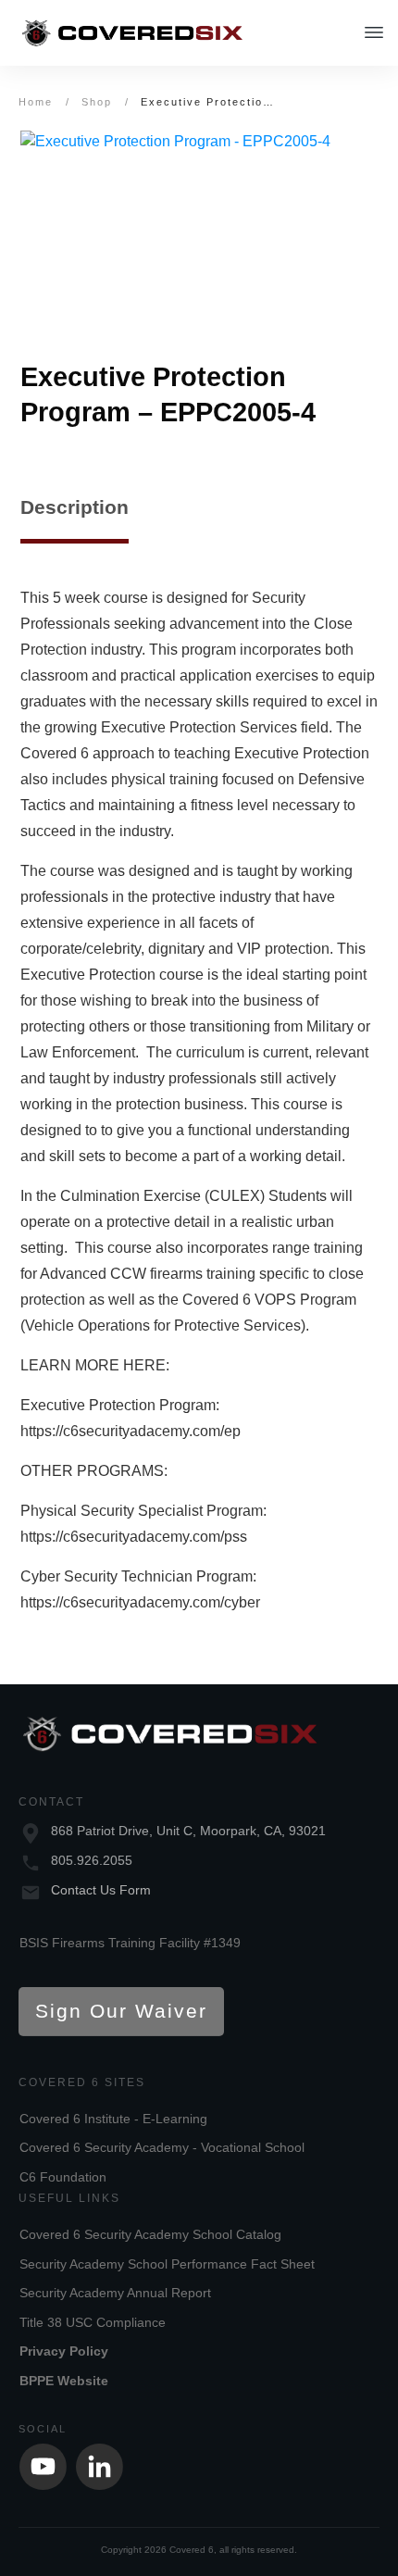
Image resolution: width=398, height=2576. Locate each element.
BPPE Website (64, 2381)
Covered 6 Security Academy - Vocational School (162, 2147)
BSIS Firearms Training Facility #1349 (130, 1943)
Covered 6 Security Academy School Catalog (150, 2234)
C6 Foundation (63, 2177)
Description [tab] (75, 507)
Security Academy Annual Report (115, 2293)
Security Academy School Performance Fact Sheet (167, 2264)
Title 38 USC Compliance (93, 2322)
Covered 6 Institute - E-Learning (113, 2119)
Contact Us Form (101, 1890)
